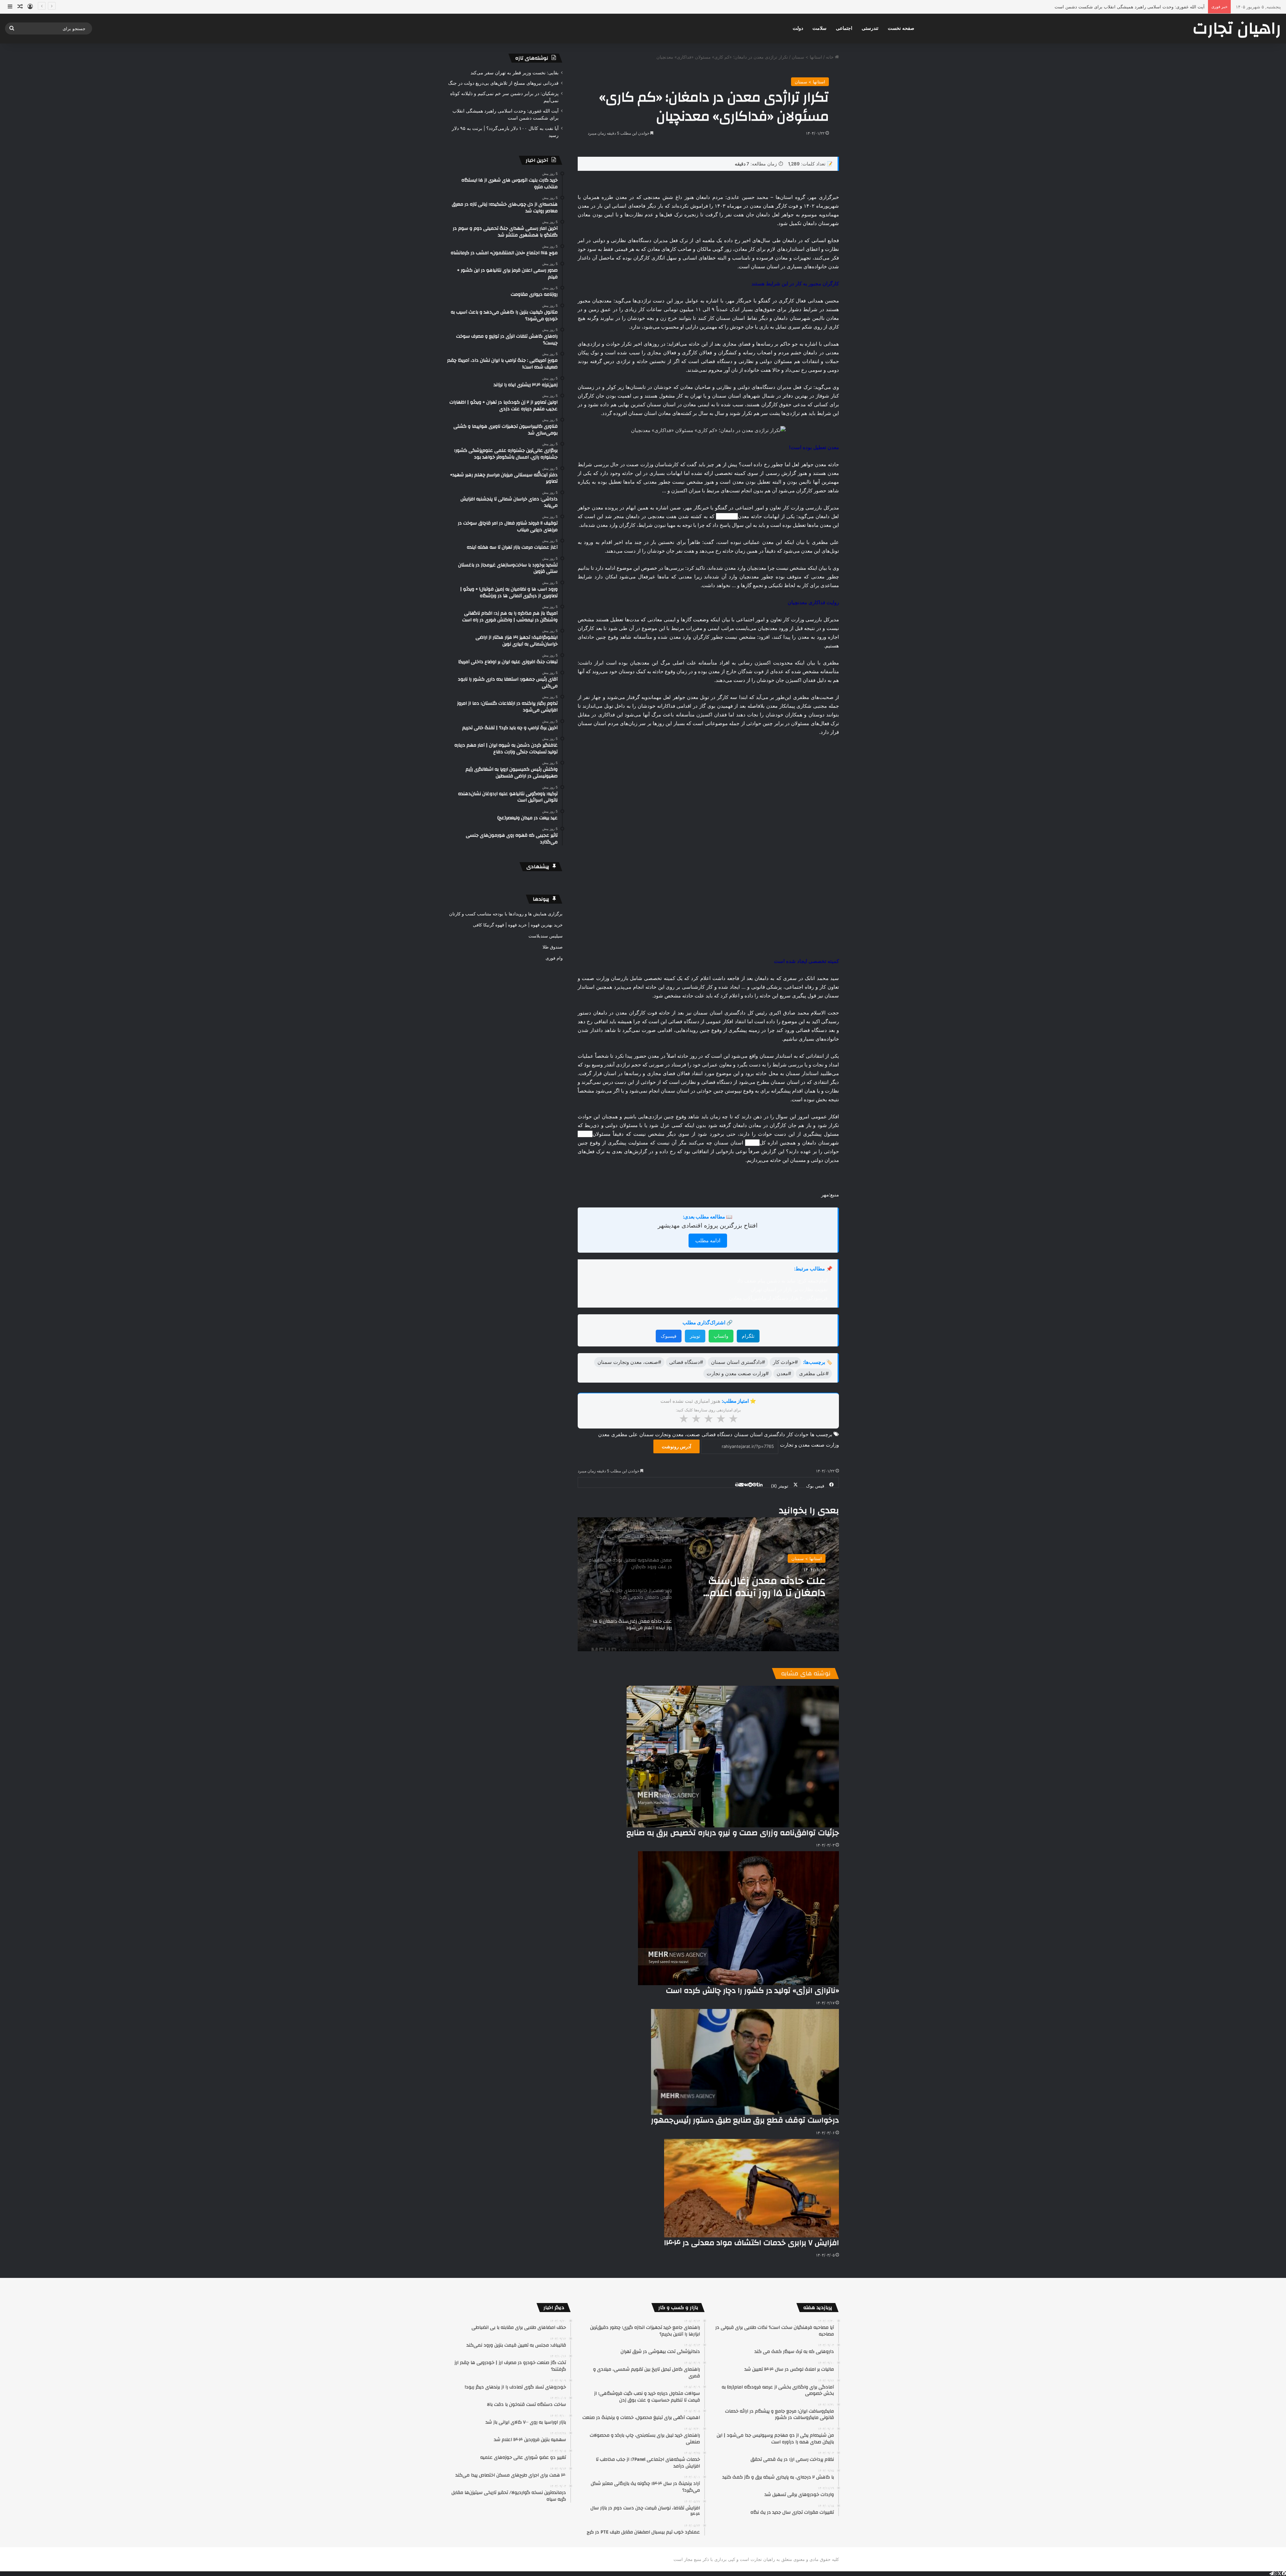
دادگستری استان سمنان (760, 1239)
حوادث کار (798, 1239)
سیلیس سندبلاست (546, 936)
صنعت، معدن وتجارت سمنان (670, 1239)
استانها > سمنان (807, 57)
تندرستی (870, 28)
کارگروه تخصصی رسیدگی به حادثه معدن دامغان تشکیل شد (757, 1392)
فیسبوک (669, 1141)
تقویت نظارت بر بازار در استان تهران (789, 1094)
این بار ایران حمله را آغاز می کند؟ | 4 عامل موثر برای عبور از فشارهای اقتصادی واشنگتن (1122, 7)
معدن (604, 1239)
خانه (830, 57)
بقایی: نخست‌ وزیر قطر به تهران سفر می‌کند (515, 73)
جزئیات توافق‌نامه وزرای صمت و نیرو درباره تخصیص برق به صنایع (733, 1638)
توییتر (695, 1141)
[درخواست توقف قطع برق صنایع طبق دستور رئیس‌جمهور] (745, 1867)
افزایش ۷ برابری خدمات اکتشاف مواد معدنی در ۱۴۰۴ (752, 2048)
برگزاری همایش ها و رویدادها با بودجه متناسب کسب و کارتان (506, 914)
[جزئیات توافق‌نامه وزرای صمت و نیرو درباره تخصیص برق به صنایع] (733, 1562)
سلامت (819, 28)
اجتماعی (844, 28)
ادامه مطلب (708, 1046)
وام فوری (554, 958)
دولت (798, 28)
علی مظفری (624, 1239)
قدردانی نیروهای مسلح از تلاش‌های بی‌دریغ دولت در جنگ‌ (503, 83)
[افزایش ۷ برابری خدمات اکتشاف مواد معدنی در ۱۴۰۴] (752, 1993)
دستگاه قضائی (717, 1239)
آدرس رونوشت (676, 1251)
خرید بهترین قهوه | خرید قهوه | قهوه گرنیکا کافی (518, 925)
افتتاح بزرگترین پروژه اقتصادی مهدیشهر (708, 1030)
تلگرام (748, 1141)
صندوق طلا (553, 947)
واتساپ (721, 1141)
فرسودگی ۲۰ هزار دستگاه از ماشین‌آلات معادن (778, 1103)
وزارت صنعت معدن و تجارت (809, 1250)
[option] (708, 1389)
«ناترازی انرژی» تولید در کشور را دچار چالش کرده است (752, 1796)
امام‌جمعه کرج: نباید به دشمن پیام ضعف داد (782, 1086)
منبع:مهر (830, 1000)
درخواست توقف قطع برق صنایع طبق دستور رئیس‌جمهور (745, 1925)
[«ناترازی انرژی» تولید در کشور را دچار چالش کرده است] (738, 1723)
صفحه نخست (901, 28)
